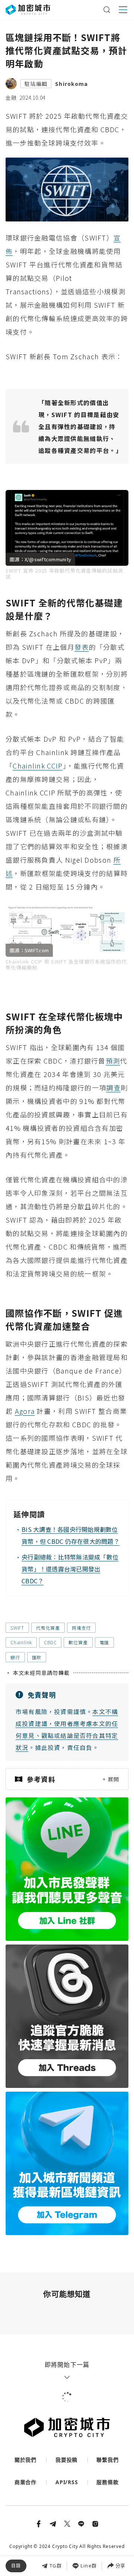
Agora (25, 1411)
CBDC (50, 1642)
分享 (120, 2566)
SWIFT (17, 1628)
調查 (113, 1087)
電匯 (105, 1642)
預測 (113, 1061)
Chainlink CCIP (38, 766)
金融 (11, 97)
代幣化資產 (48, 1628)
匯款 (37, 1657)
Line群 (89, 2566)
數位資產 (78, 1642)
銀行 (15, 1657)
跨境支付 (81, 1628)
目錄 (16, 2566)
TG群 (56, 2566)
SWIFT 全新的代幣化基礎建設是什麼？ (59, 2522)
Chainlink (21, 1642)
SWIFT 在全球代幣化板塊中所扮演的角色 (62, 2538)
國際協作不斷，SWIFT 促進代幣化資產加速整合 (65, 2555)
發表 (82, 647)
